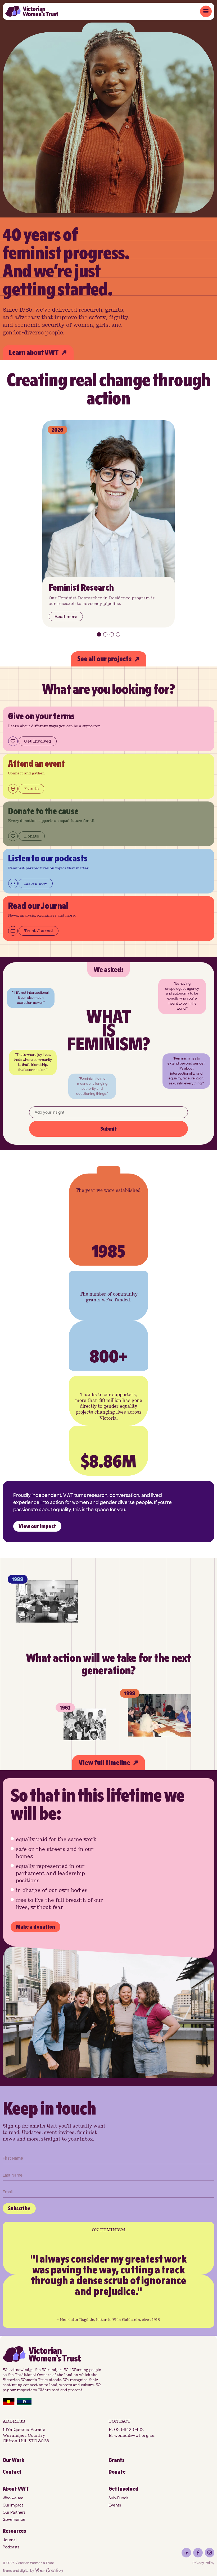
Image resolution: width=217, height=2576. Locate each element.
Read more (66, 616)
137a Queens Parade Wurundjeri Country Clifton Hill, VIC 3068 (26, 2435)
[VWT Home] (32, 11)
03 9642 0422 (129, 2429)
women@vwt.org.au (134, 2435)
